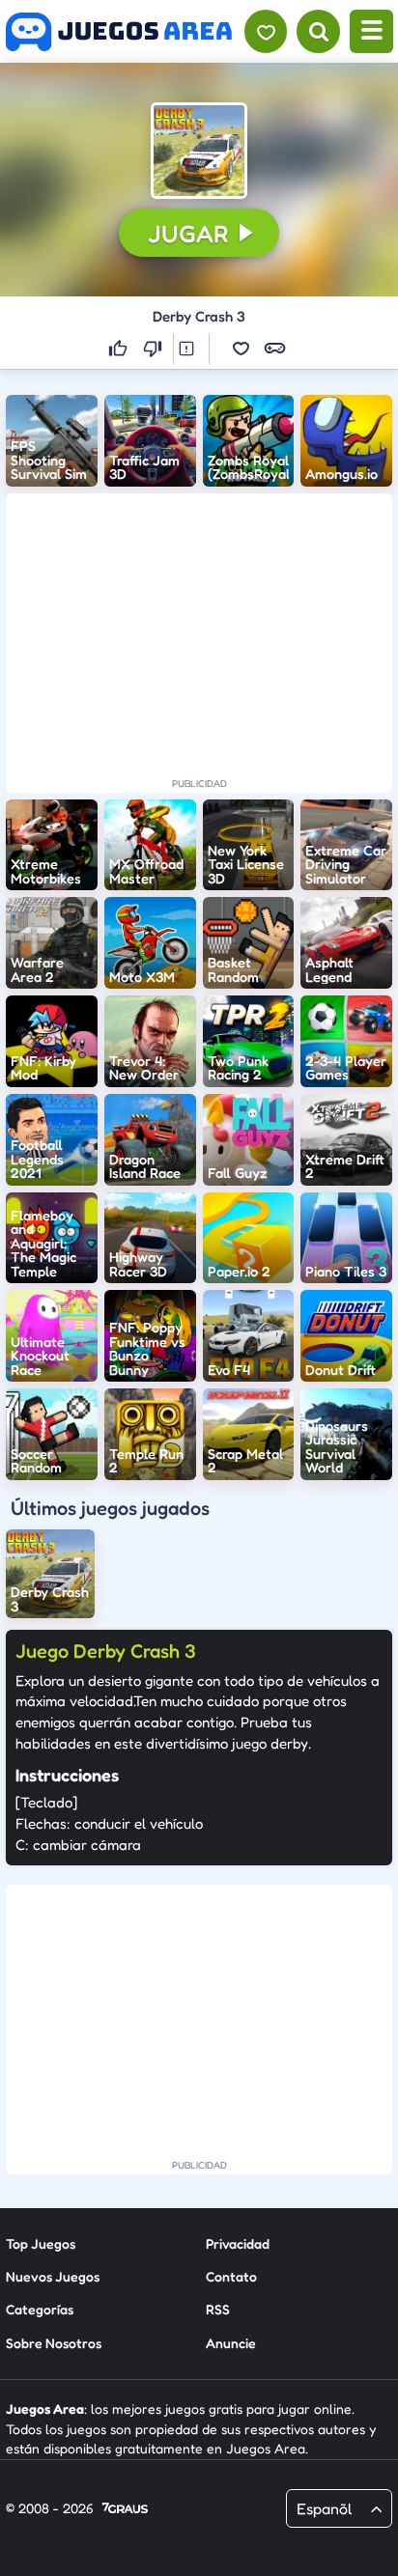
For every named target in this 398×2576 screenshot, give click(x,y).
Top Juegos (41, 2243)
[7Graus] (125, 2509)
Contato (231, 2276)
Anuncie (231, 2343)
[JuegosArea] (119, 32)
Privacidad (238, 2243)
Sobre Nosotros (54, 2343)
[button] (199, 151)
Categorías (40, 2309)
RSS (218, 2309)
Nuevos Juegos (53, 2276)
